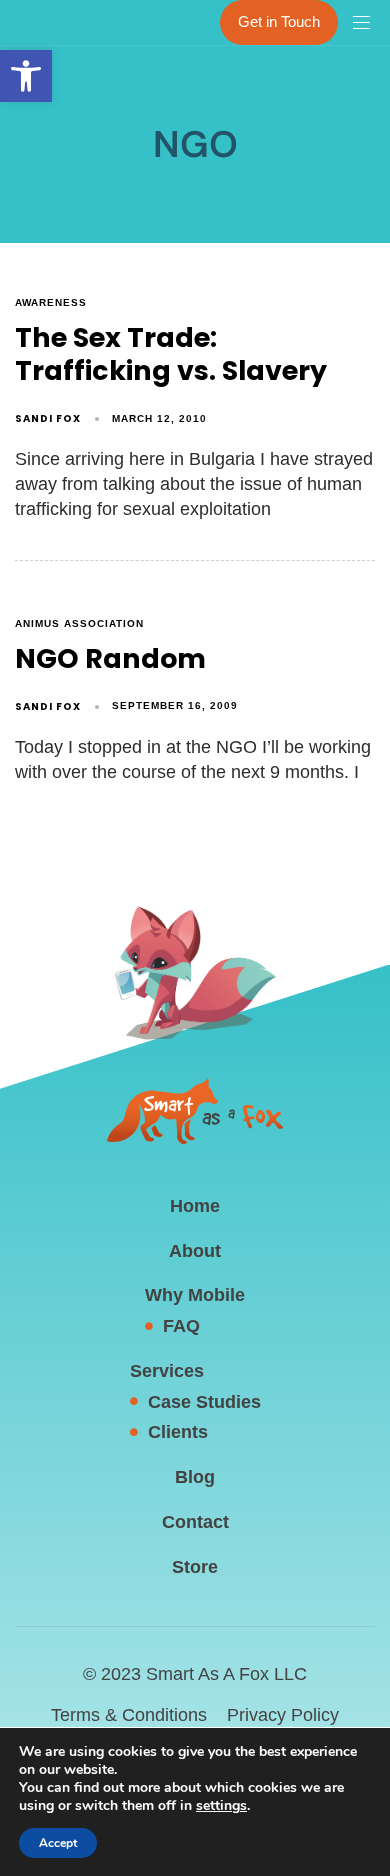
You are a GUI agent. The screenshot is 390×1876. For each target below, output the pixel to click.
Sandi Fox (48, 418)
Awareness (51, 302)
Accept (58, 1843)
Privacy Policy (283, 1715)
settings (221, 1806)
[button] (26, 76)
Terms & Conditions (129, 1715)
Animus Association (79, 623)
